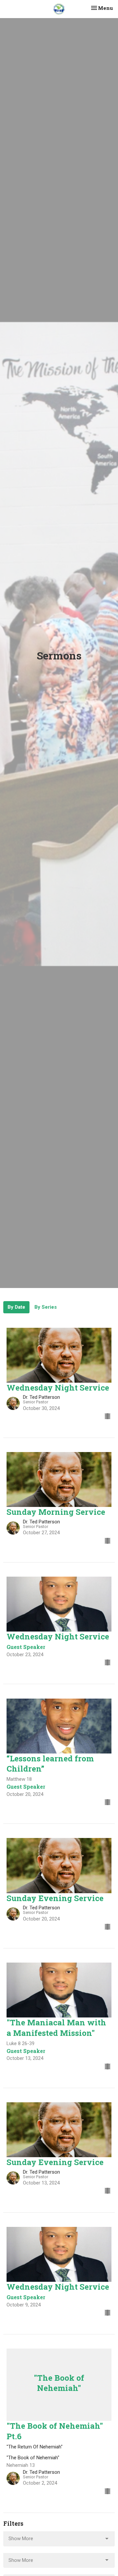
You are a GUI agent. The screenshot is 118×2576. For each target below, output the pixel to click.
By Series (46, 1307)
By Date (16, 1307)
